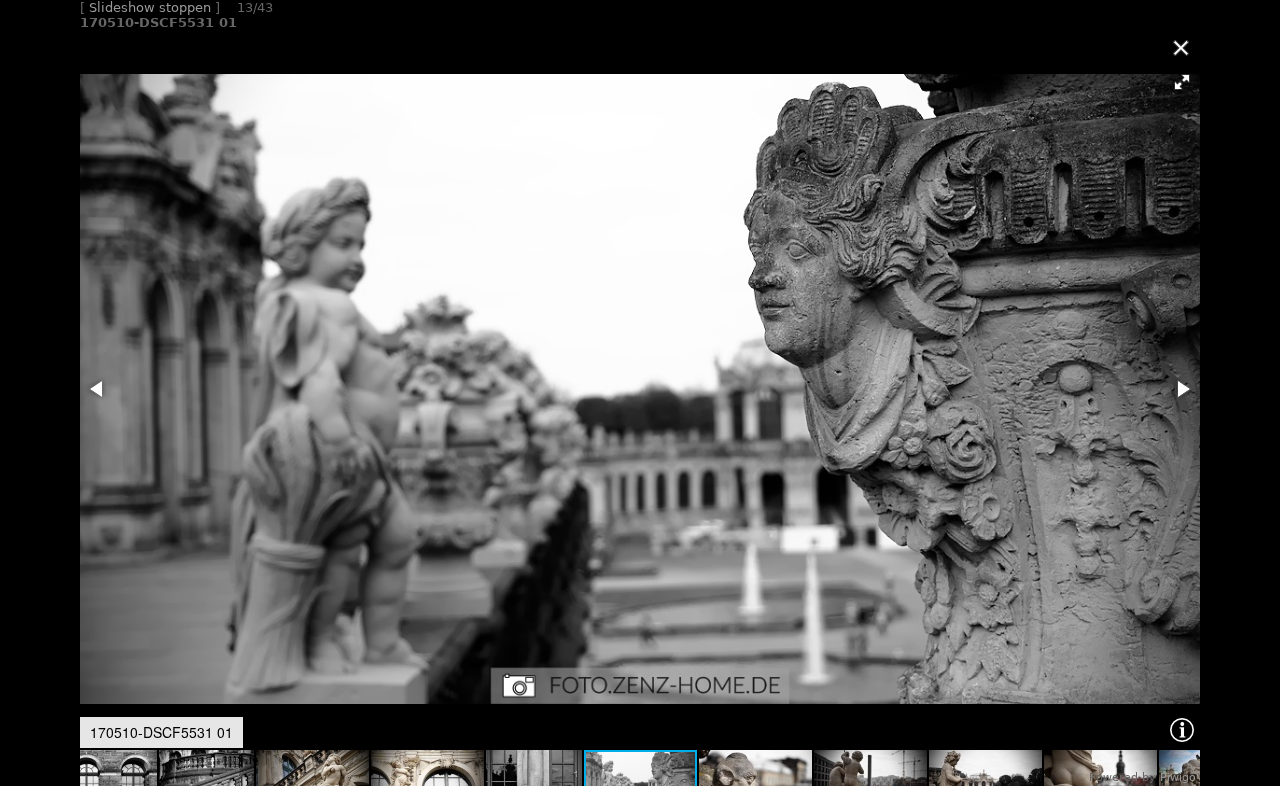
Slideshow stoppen (150, 7)
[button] (1182, 82)
